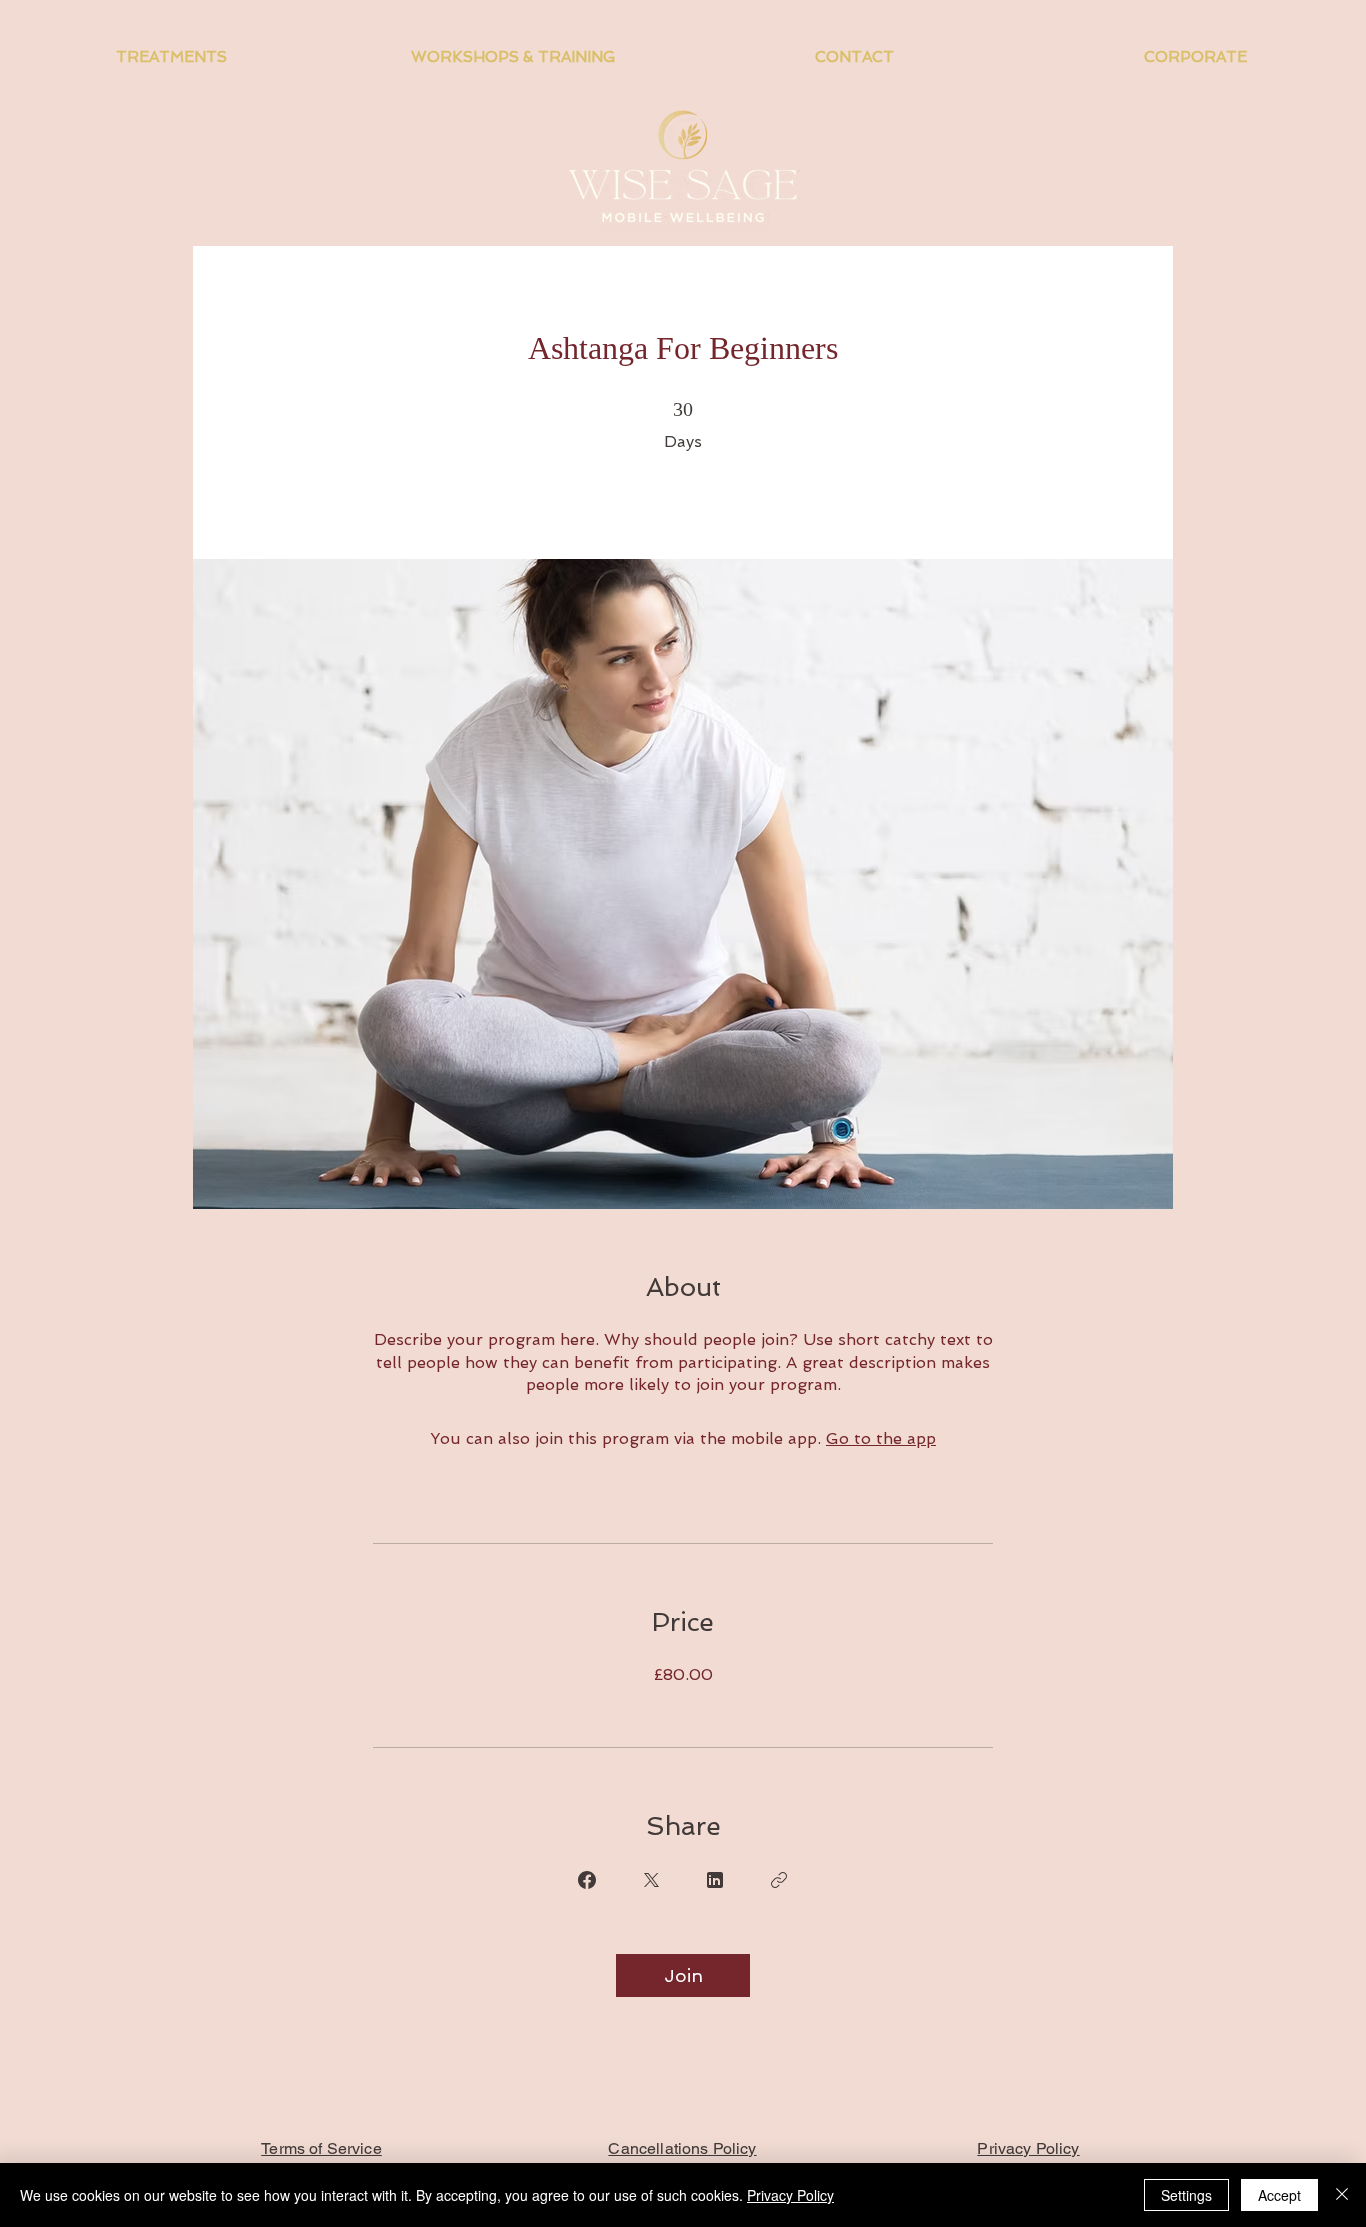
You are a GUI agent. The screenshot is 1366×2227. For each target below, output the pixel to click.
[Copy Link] (779, 1880)
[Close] (1342, 2195)
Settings (1186, 2195)
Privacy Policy (790, 2195)
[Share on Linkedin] (715, 1880)
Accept (1279, 2195)
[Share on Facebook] (587, 1880)
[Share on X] (651, 1880)
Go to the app (881, 1438)
